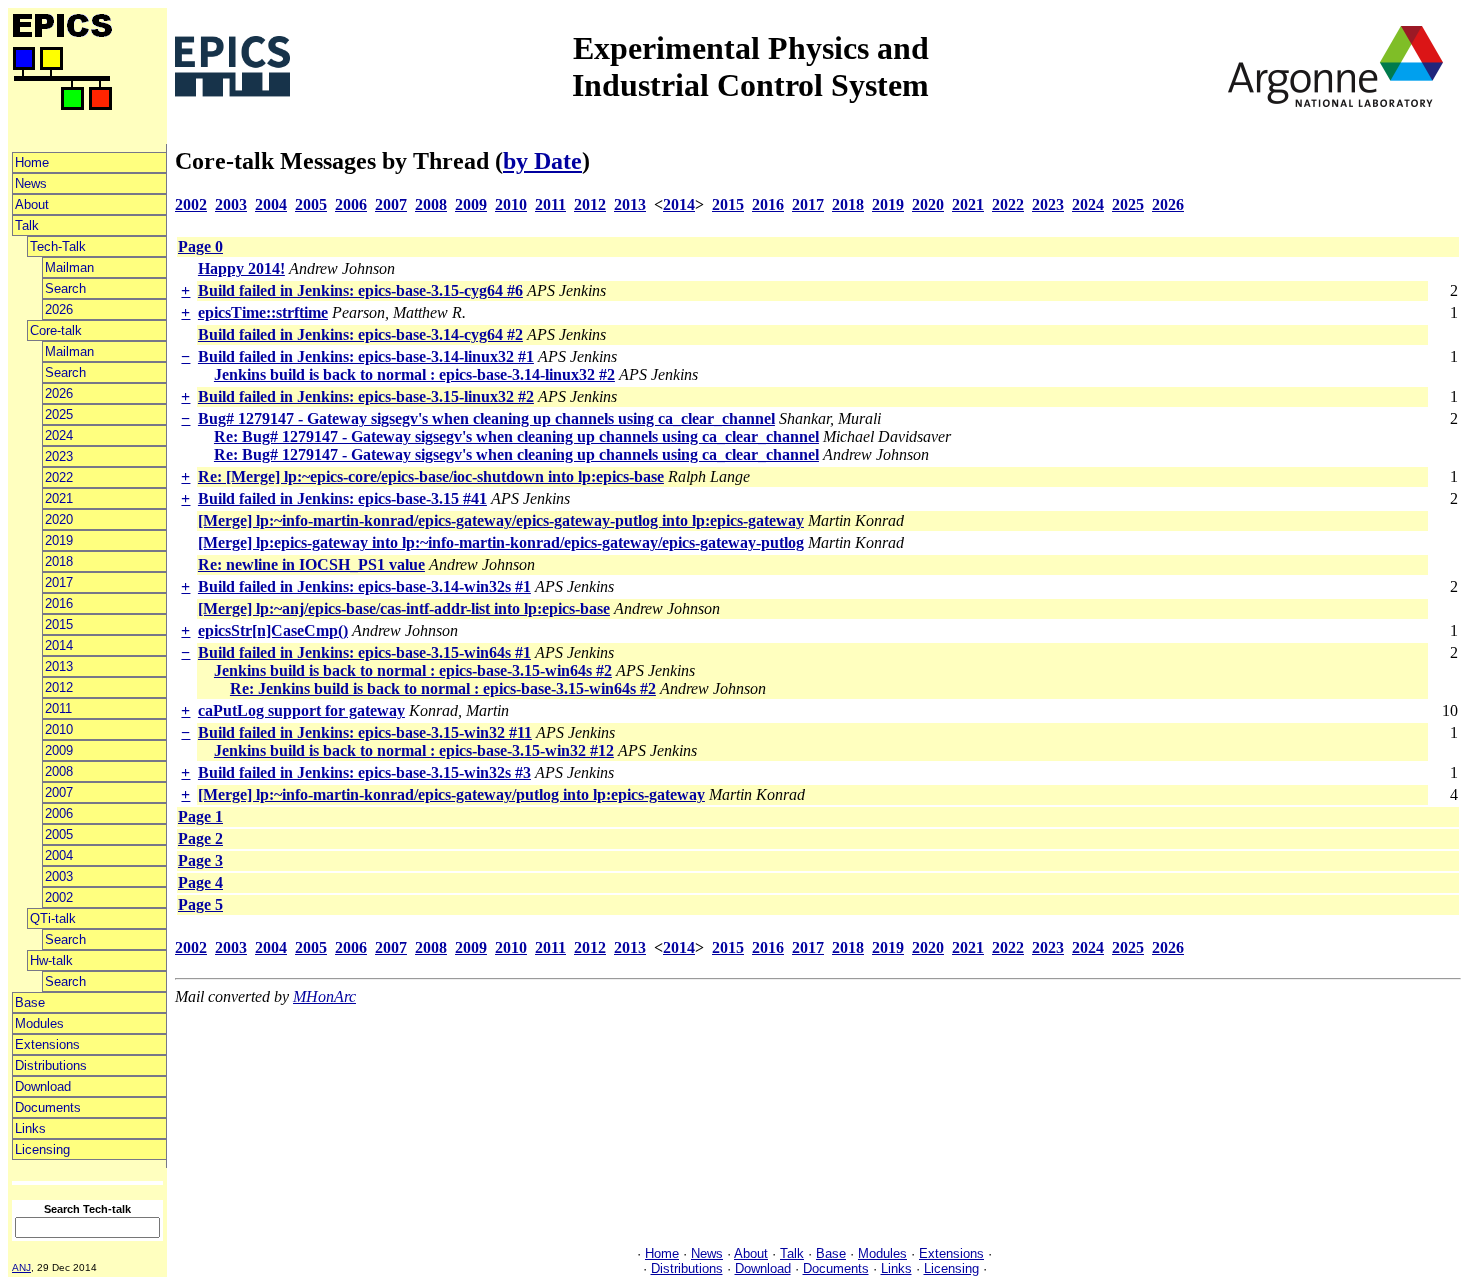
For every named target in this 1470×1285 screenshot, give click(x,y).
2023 (59, 456)
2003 (59, 876)
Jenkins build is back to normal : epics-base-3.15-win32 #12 (414, 750)
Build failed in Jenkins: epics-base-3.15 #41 (342, 498)
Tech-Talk (58, 246)
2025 (59, 414)
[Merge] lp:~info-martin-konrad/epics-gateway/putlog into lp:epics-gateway (451, 794)
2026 (59, 309)
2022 (59, 477)
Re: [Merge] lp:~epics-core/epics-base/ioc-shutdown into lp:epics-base (431, 476)
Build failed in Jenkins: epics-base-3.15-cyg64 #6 (360, 290)
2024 (59, 435)
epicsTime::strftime (263, 312)
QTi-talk (53, 918)
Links (30, 1128)
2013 (59, 666)
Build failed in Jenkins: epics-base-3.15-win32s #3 (364, 772)
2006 (59, 813)
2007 (59, 792)
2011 (58, 708)
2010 (59, 729)
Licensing (42, 1149)
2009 (59, 750)
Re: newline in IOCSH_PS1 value (311, 564)
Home (32, 162)
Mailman (69, 267)
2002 (59, 897)
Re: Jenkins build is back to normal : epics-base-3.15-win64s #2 (443, 688)
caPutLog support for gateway (301, 710)
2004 (59, 855)
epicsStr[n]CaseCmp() (273, 630)
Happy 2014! (241, 268)
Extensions (47, 1044)
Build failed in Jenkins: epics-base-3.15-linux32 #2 (366, 396)
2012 (59, 687)
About (32, 204)
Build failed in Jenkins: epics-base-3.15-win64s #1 (364, 652)
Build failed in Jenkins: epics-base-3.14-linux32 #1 (366, 356)
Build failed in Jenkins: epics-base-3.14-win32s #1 (364, 586)
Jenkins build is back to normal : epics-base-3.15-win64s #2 (413, 670)
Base (30, 1002)
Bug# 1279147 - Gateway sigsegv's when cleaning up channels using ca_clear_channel (486, 418)
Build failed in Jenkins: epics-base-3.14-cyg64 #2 (360, 334)
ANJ (21, 1267)
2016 (59, 603)
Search (65, 288)
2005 (59, 834)
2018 (59, 561)
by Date (542, 161)
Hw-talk (51, 960)
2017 (59, 582)
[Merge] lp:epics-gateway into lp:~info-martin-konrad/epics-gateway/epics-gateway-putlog (501, 542)
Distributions (51, 1065)
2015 (59, 624)
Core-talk (56, 330)
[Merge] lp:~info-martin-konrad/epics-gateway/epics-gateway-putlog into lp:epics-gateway (501, 520)
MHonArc (324, 996)
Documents (48, 1107)
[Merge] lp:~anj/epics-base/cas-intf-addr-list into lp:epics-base (404, 608)
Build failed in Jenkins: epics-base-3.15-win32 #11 (365, 732)
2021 (59, 498)
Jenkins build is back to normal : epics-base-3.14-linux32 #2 (414, 374)
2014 (59, 645)
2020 (59, 519)
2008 (59, 771)
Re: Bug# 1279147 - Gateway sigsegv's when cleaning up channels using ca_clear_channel (516, 436)
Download (43, 1086)
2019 (59, 540)
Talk (27, 225)
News (31, 183)
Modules (39, 1023)
